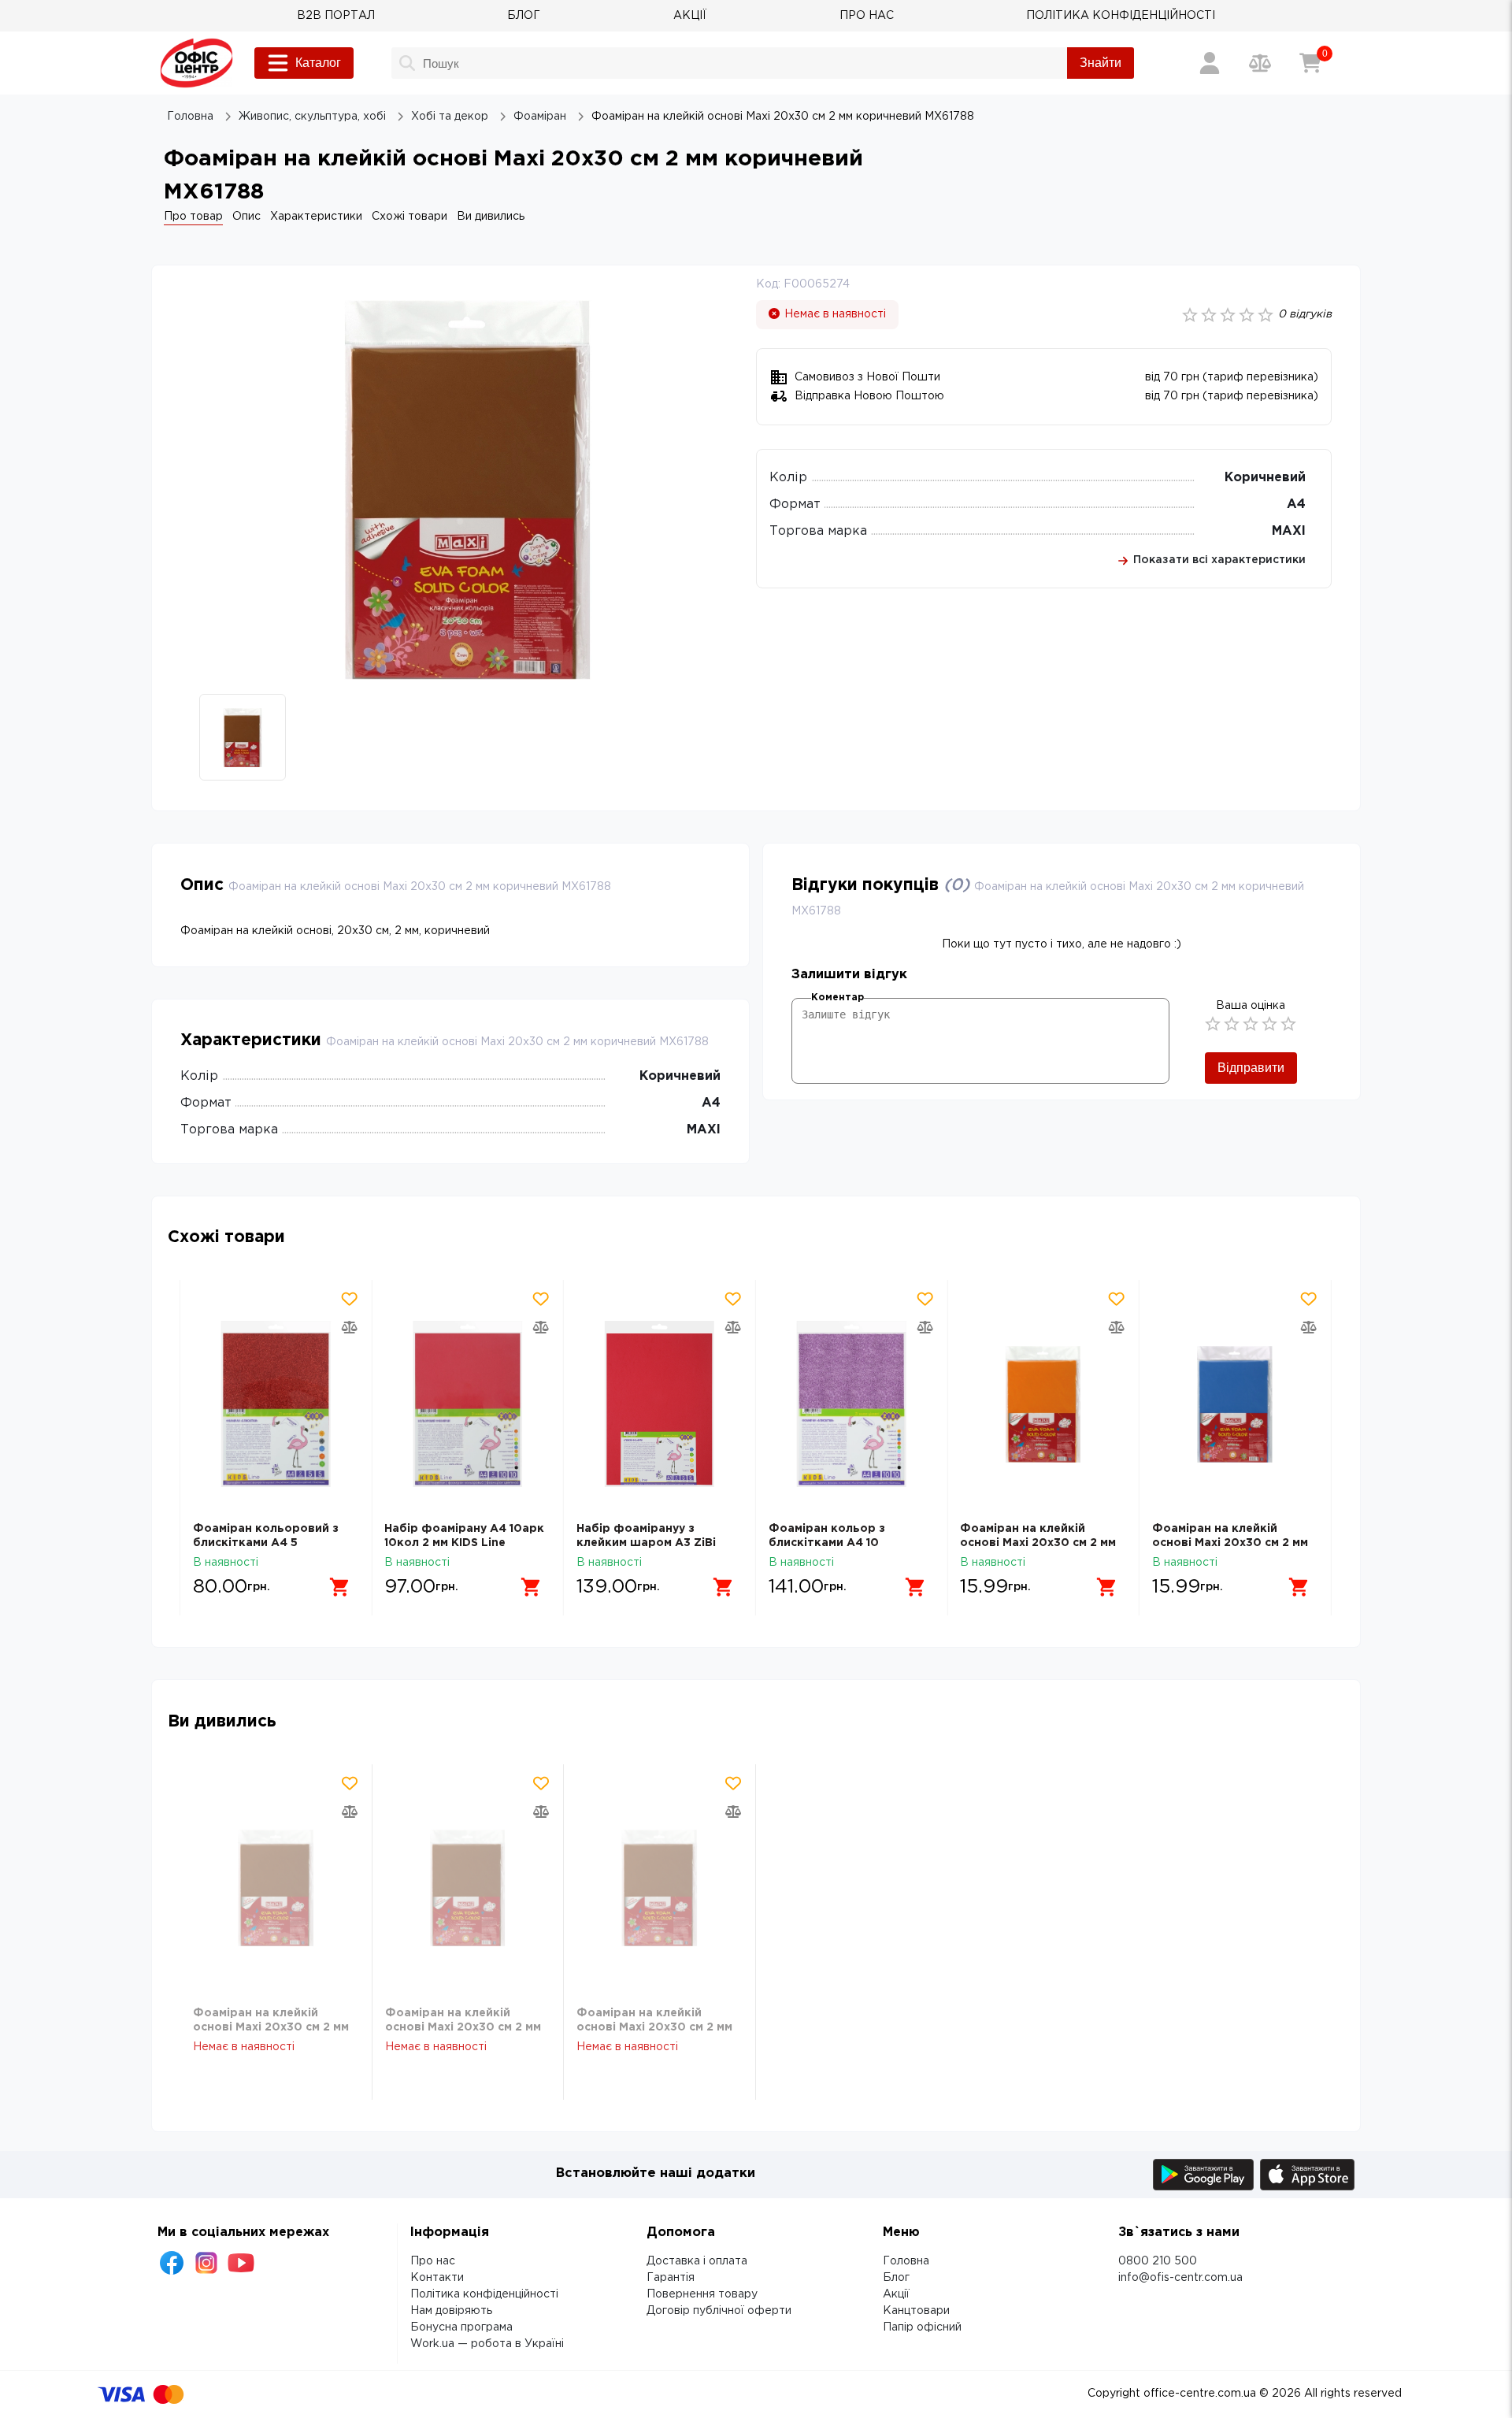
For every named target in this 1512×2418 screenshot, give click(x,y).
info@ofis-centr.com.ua (1180, 2278)
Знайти (1101, 63)
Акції (896, 2294)
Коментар (838, 998)
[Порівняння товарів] (1260, 63)
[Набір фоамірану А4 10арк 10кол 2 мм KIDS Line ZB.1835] (276, 1404)
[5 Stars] (1288, 1024)
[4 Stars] (1269, 1024)
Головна (906, 2261)
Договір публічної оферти (719, 2311)
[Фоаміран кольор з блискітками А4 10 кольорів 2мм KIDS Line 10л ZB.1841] (660, 1404)
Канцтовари (916, 2311)
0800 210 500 (1158, 2261)
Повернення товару (702, 2294)
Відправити (1251, 1068)
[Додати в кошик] (339, 1587)
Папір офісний (922, 2327)
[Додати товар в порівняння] (349, 1327)
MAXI (1289, 531)
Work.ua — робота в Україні (487, 2344)
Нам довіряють (451, 2311)
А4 (1296, 504)
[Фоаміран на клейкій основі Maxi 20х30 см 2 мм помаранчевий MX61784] (852, 1404)
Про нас (433, 2261)
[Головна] (196, 63)
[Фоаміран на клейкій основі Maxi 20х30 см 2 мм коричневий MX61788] (276, 1888)
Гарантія (671, 2278)
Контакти (437, 2278)
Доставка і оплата (697, 2261)
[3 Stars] (1251, 1024)
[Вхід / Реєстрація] (1210, 63)
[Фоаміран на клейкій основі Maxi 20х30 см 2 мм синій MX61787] (1043, 1404)
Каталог (318, 63)
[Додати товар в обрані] (349, 1299)
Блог (896, 2278)
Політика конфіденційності (484, 2294)
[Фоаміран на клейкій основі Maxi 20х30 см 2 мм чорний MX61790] (1235, 1404)
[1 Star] (1213, 1024)
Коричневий (1265, 478)
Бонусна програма (461, 2327)
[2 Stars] (1232, 1024)
